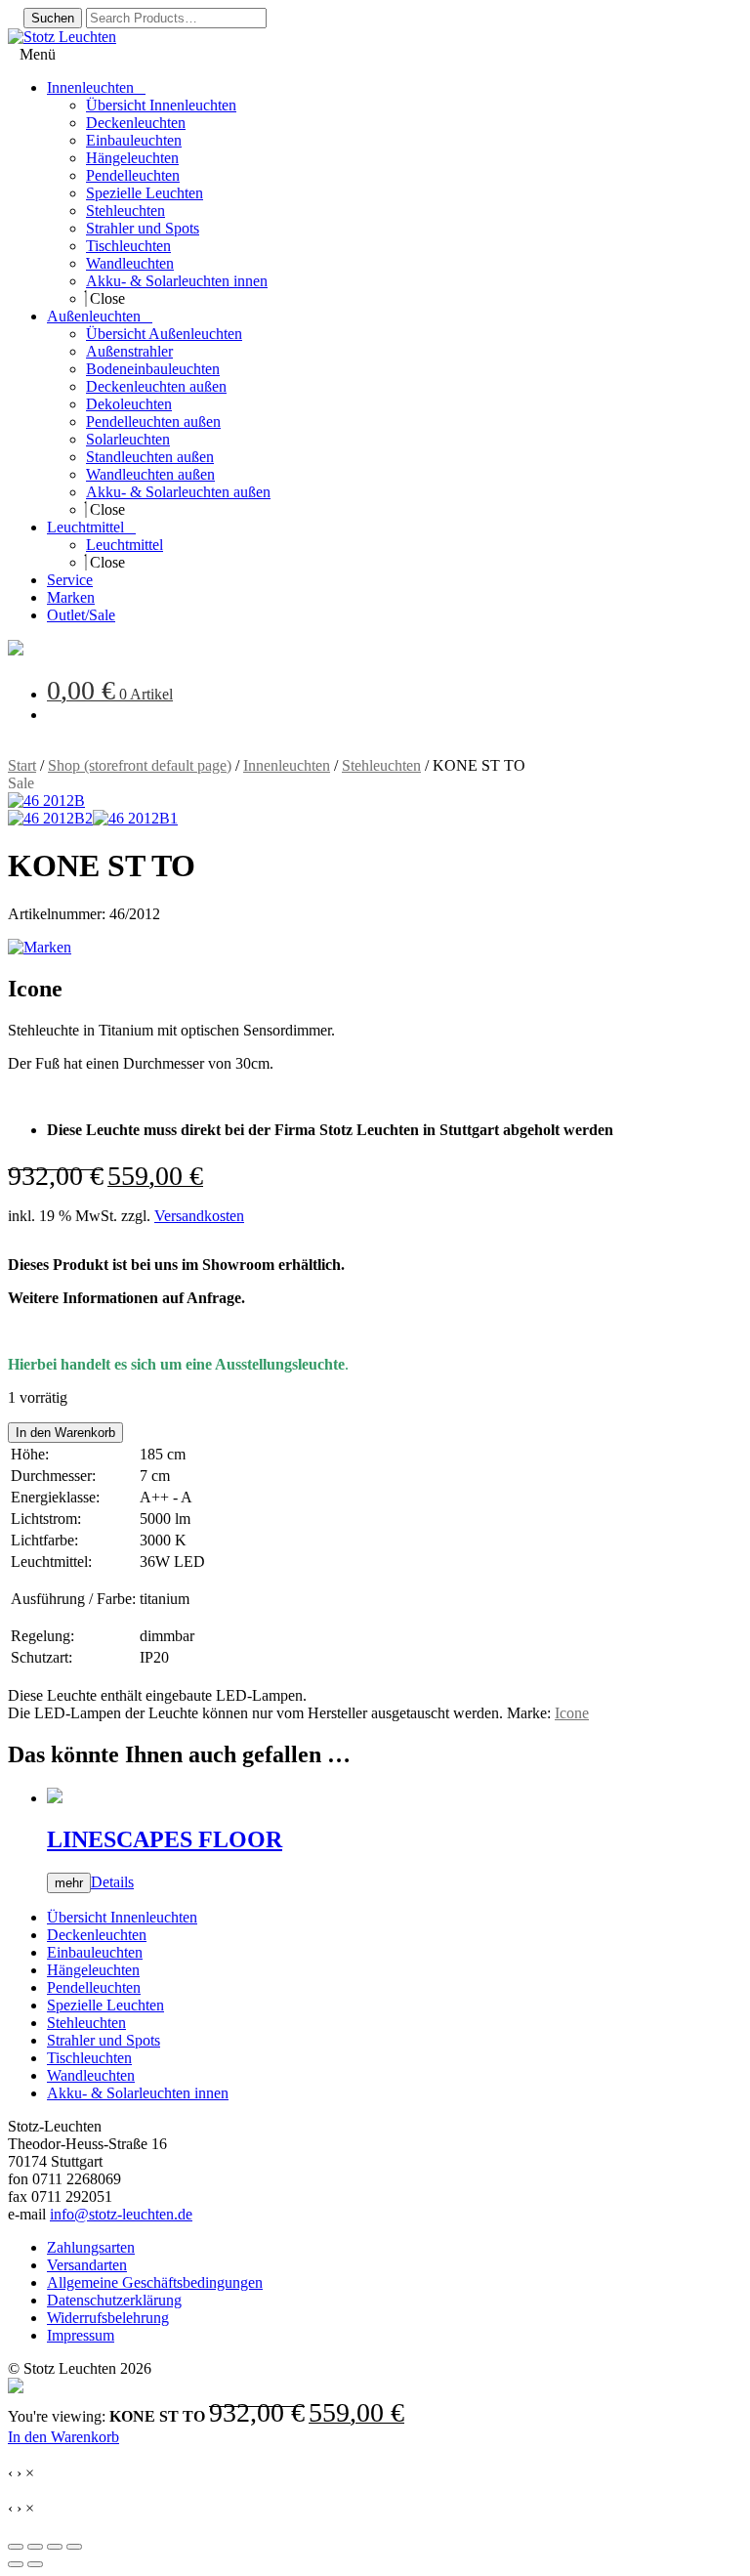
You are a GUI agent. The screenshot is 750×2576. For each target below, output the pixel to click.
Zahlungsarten (91, 2247)
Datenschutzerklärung (114, 2300)
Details (112, 1882)
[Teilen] (55, 2547)
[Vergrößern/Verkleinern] (16, 2547)
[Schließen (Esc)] (74, 2547)
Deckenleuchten (97, 1935)
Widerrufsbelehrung (108, 2318)
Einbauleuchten (95, 1952)
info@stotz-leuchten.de (121, 2214)
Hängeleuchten (93, 1970)
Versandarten (87, 2265)
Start (22, 765)
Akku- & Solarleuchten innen (138, 2093)
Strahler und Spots (104, 2040)
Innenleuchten (287, 765)
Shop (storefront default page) (140, 765)
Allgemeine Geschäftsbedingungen (155, 2282)
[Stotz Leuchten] (16, 650)
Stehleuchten (381, 765)
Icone (572, 1713)
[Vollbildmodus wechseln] (35, 2547)
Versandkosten (199, 1216)
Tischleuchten (89, 2058)
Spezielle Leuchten (105, 2005)
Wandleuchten (91, 2075)
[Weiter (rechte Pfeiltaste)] (35, 2564)
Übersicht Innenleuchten (122, 1917)
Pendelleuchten (94, 1987)
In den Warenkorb (65, 1433)
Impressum (81, 2335)
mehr (69, 1883)
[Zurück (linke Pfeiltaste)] (16, 2564)
